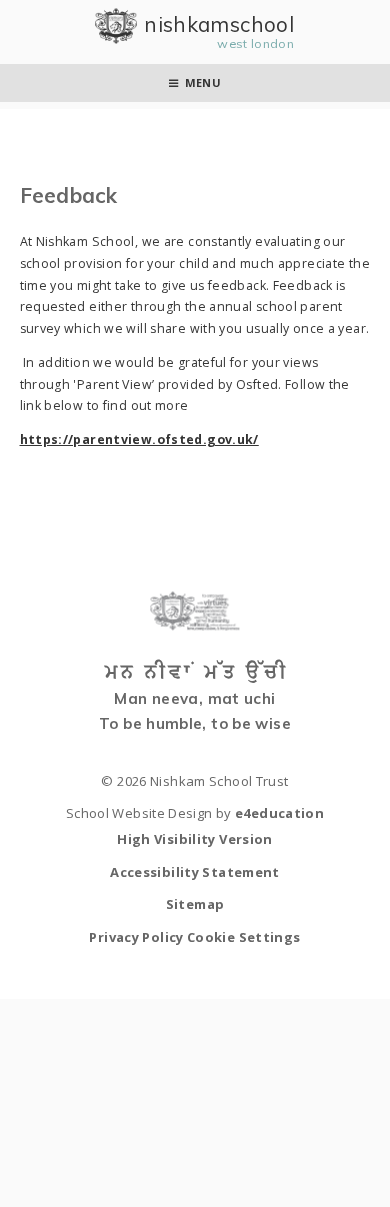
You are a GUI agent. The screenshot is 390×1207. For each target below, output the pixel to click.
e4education (279, 813)
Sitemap (195, 904)
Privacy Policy (136, 937)
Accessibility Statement (195, 872)
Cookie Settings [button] (244, 937)
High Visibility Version (195, 839)
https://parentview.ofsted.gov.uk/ (139, 439)
